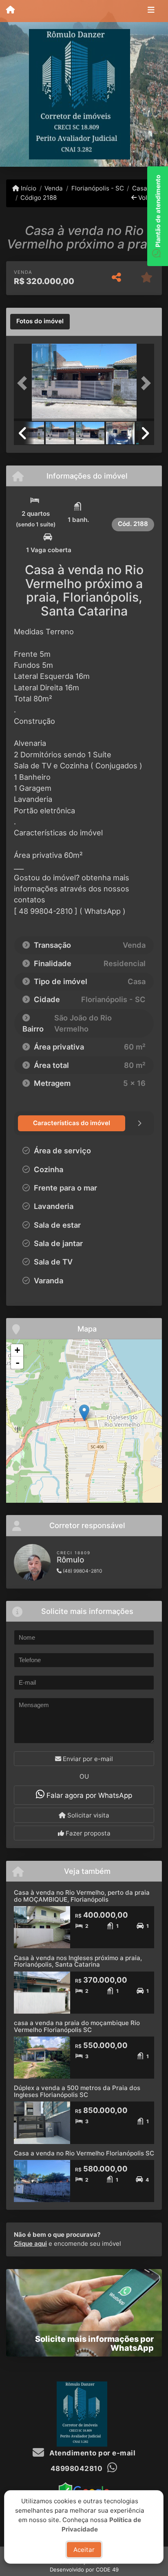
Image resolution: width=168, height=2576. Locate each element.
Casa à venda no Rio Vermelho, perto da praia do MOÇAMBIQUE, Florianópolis (82, 1896)
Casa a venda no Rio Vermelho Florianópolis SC (84, 2153)
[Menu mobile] (10, 11)
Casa (140, 188)
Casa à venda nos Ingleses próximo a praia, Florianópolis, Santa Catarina (78, 1961)
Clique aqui (30, 2244)
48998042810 (77, 2469)
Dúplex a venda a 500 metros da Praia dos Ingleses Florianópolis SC (77, 2091)
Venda (54, 188)
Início (28, 188)
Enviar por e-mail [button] (87, 1759)
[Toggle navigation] (151, 11)
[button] (24, 383)
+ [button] (17, 1350)
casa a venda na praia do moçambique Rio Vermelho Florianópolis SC (77, 2026)
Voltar (146, 198)
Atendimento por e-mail (92, 2453)
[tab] (40, 322)
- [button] (18, 1363)
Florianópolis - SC (97, 188)
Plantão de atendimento (158, 212)
